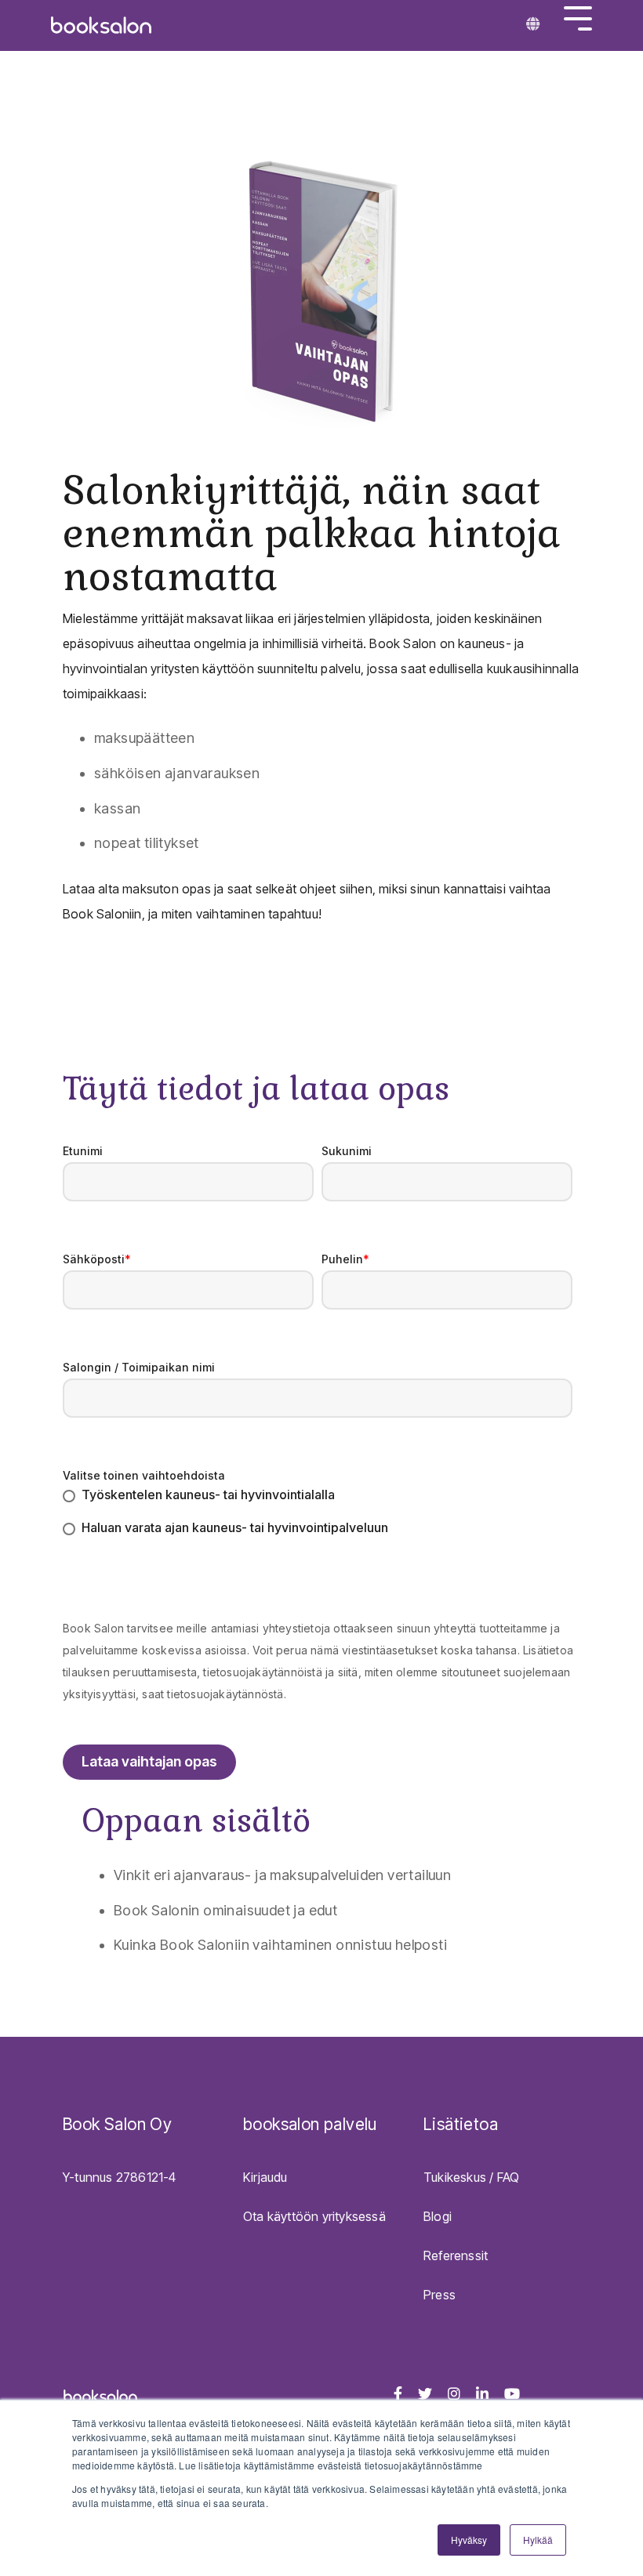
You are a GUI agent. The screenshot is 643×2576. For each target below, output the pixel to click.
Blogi (438, 2216)
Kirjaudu (265, 2177)
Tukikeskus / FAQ (471, 2177)
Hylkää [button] (538, 2540)
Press (440, 2295)
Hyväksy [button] (469, 2540)
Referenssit (456, 2255)
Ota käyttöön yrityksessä (314, 2216)
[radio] (318, 1496)
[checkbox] (318, 1513)
